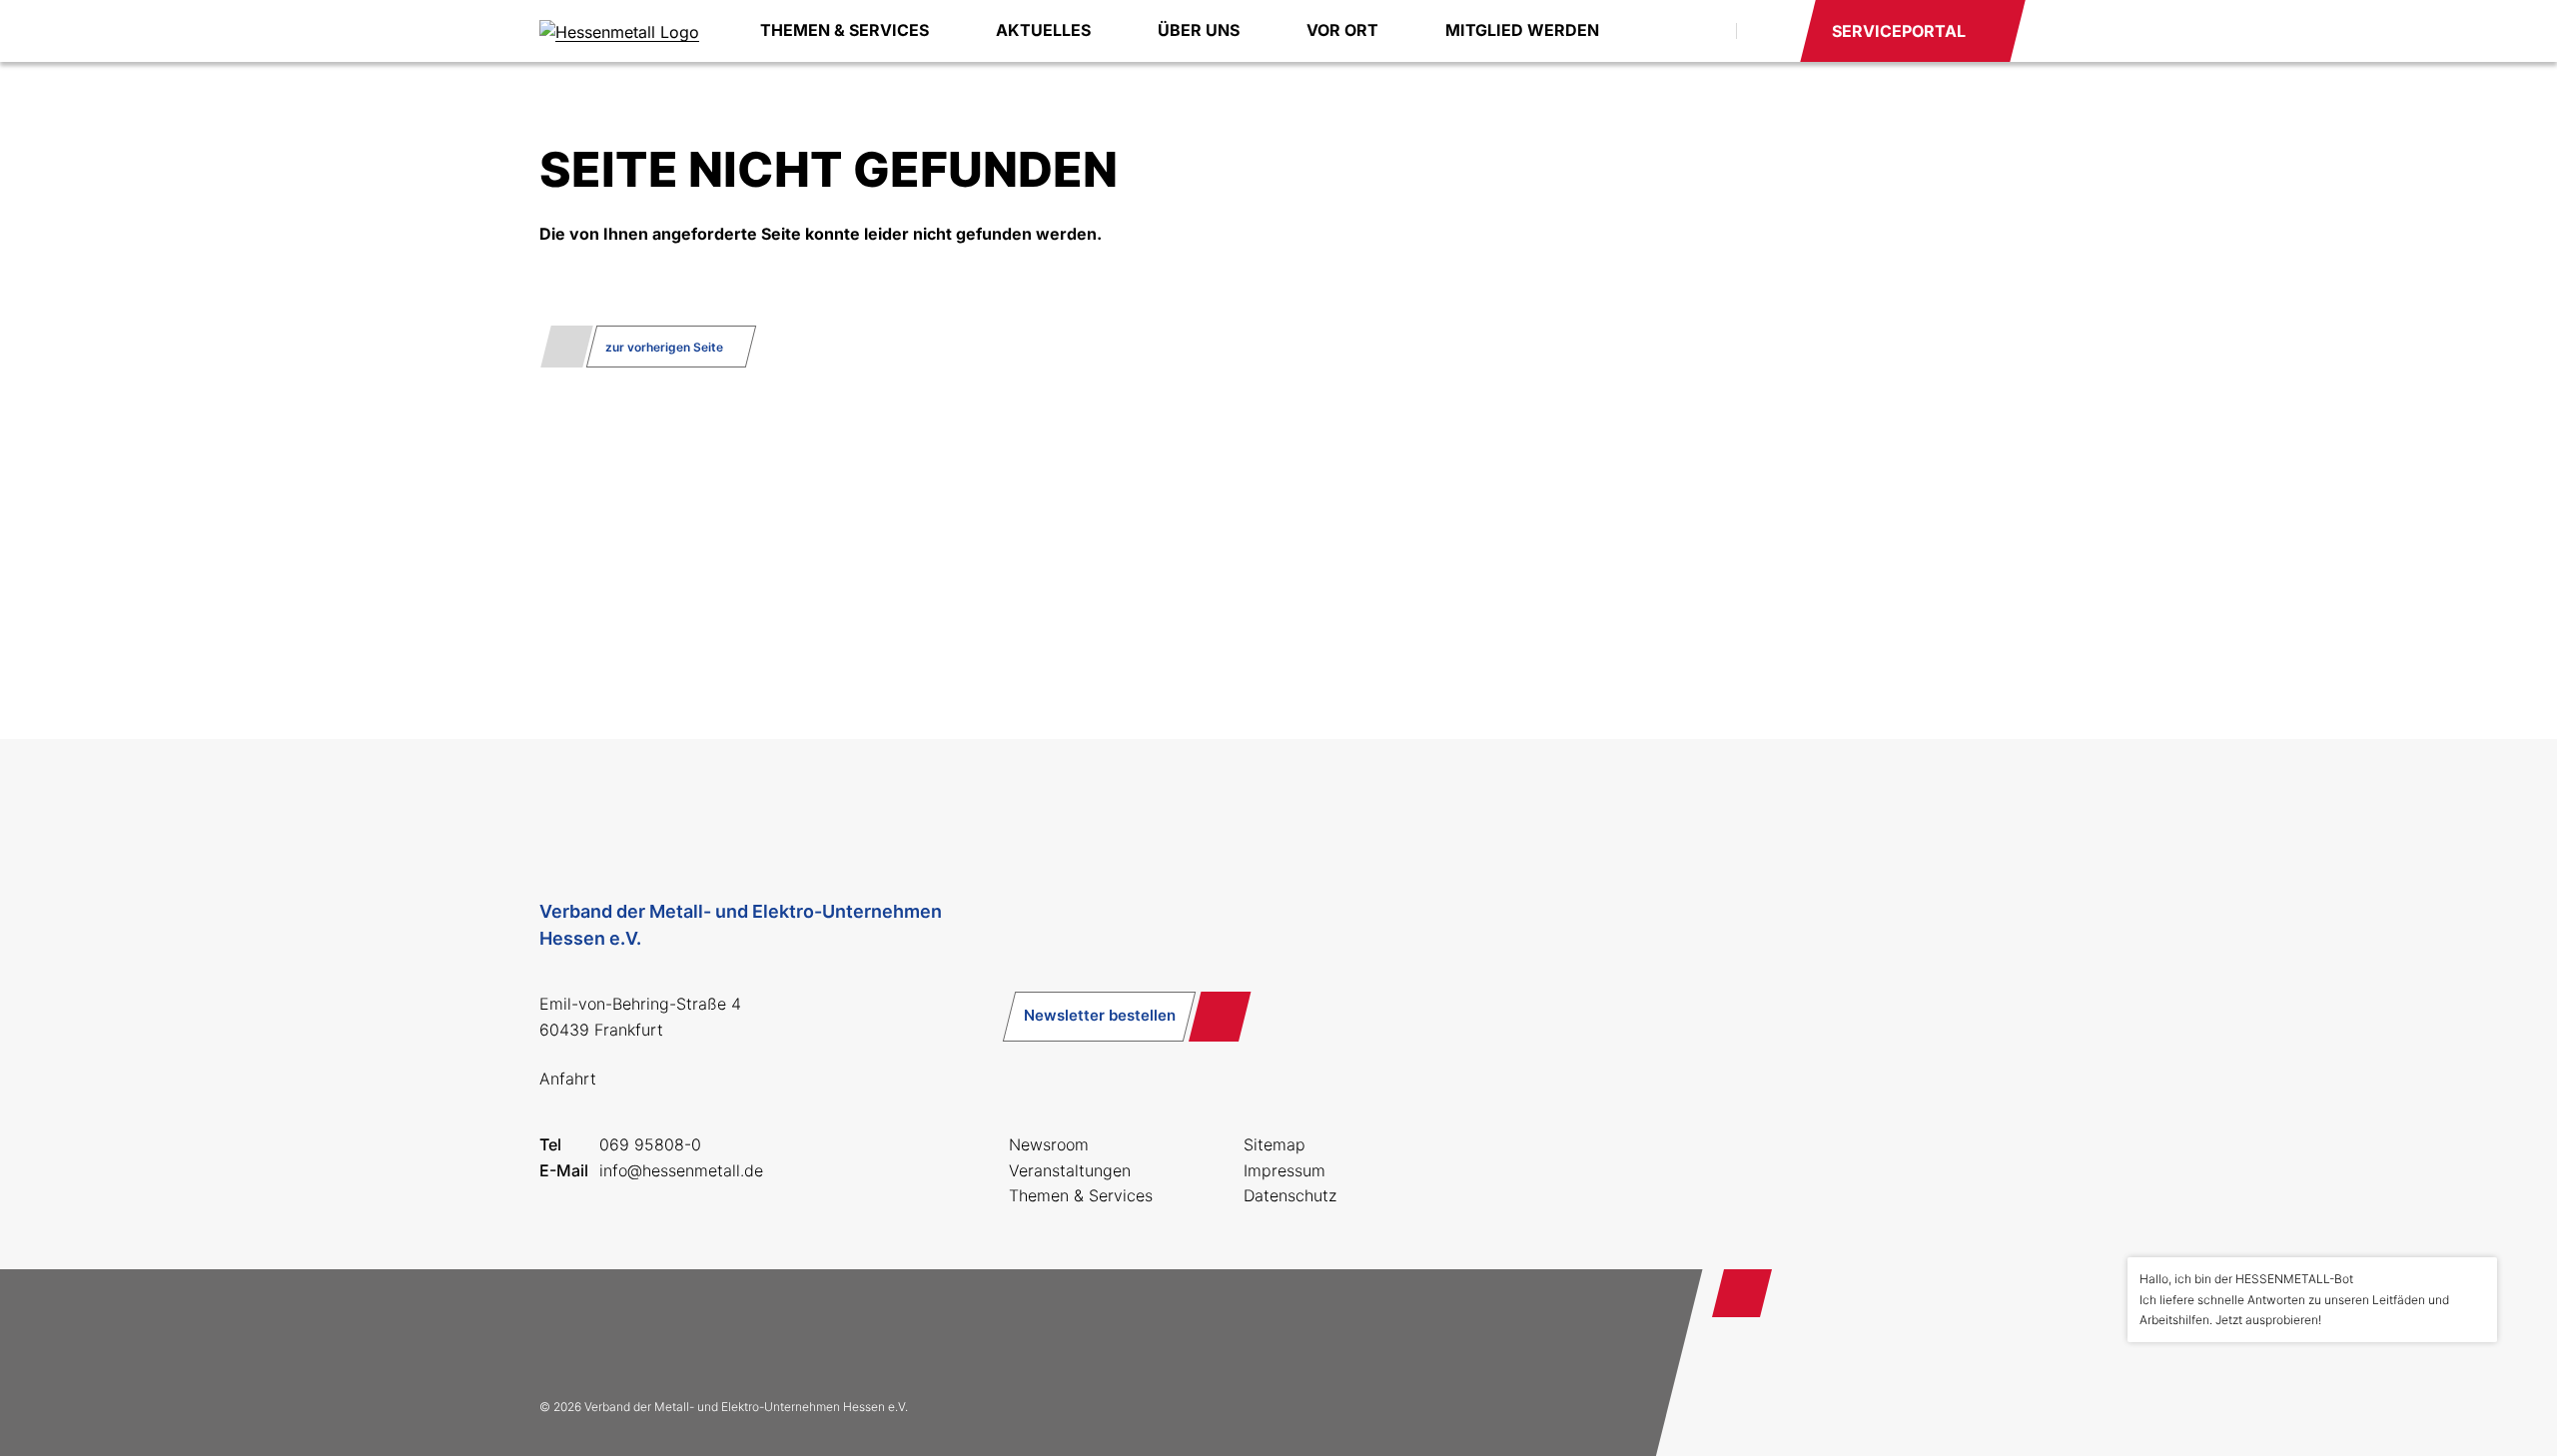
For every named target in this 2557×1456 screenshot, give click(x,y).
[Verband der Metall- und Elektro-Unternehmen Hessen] (619, 31)
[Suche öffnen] (1698, 31)
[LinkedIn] (691, 1333)
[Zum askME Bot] (2468, 1387)
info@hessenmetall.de (681, 1170)
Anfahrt (568, 1079)
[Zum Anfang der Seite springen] (1742, 1293)
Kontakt (1767, 31)
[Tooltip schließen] (2475, 1279)
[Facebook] (563, 1333)
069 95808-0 (650, 1144)
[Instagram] (627, 1333)
